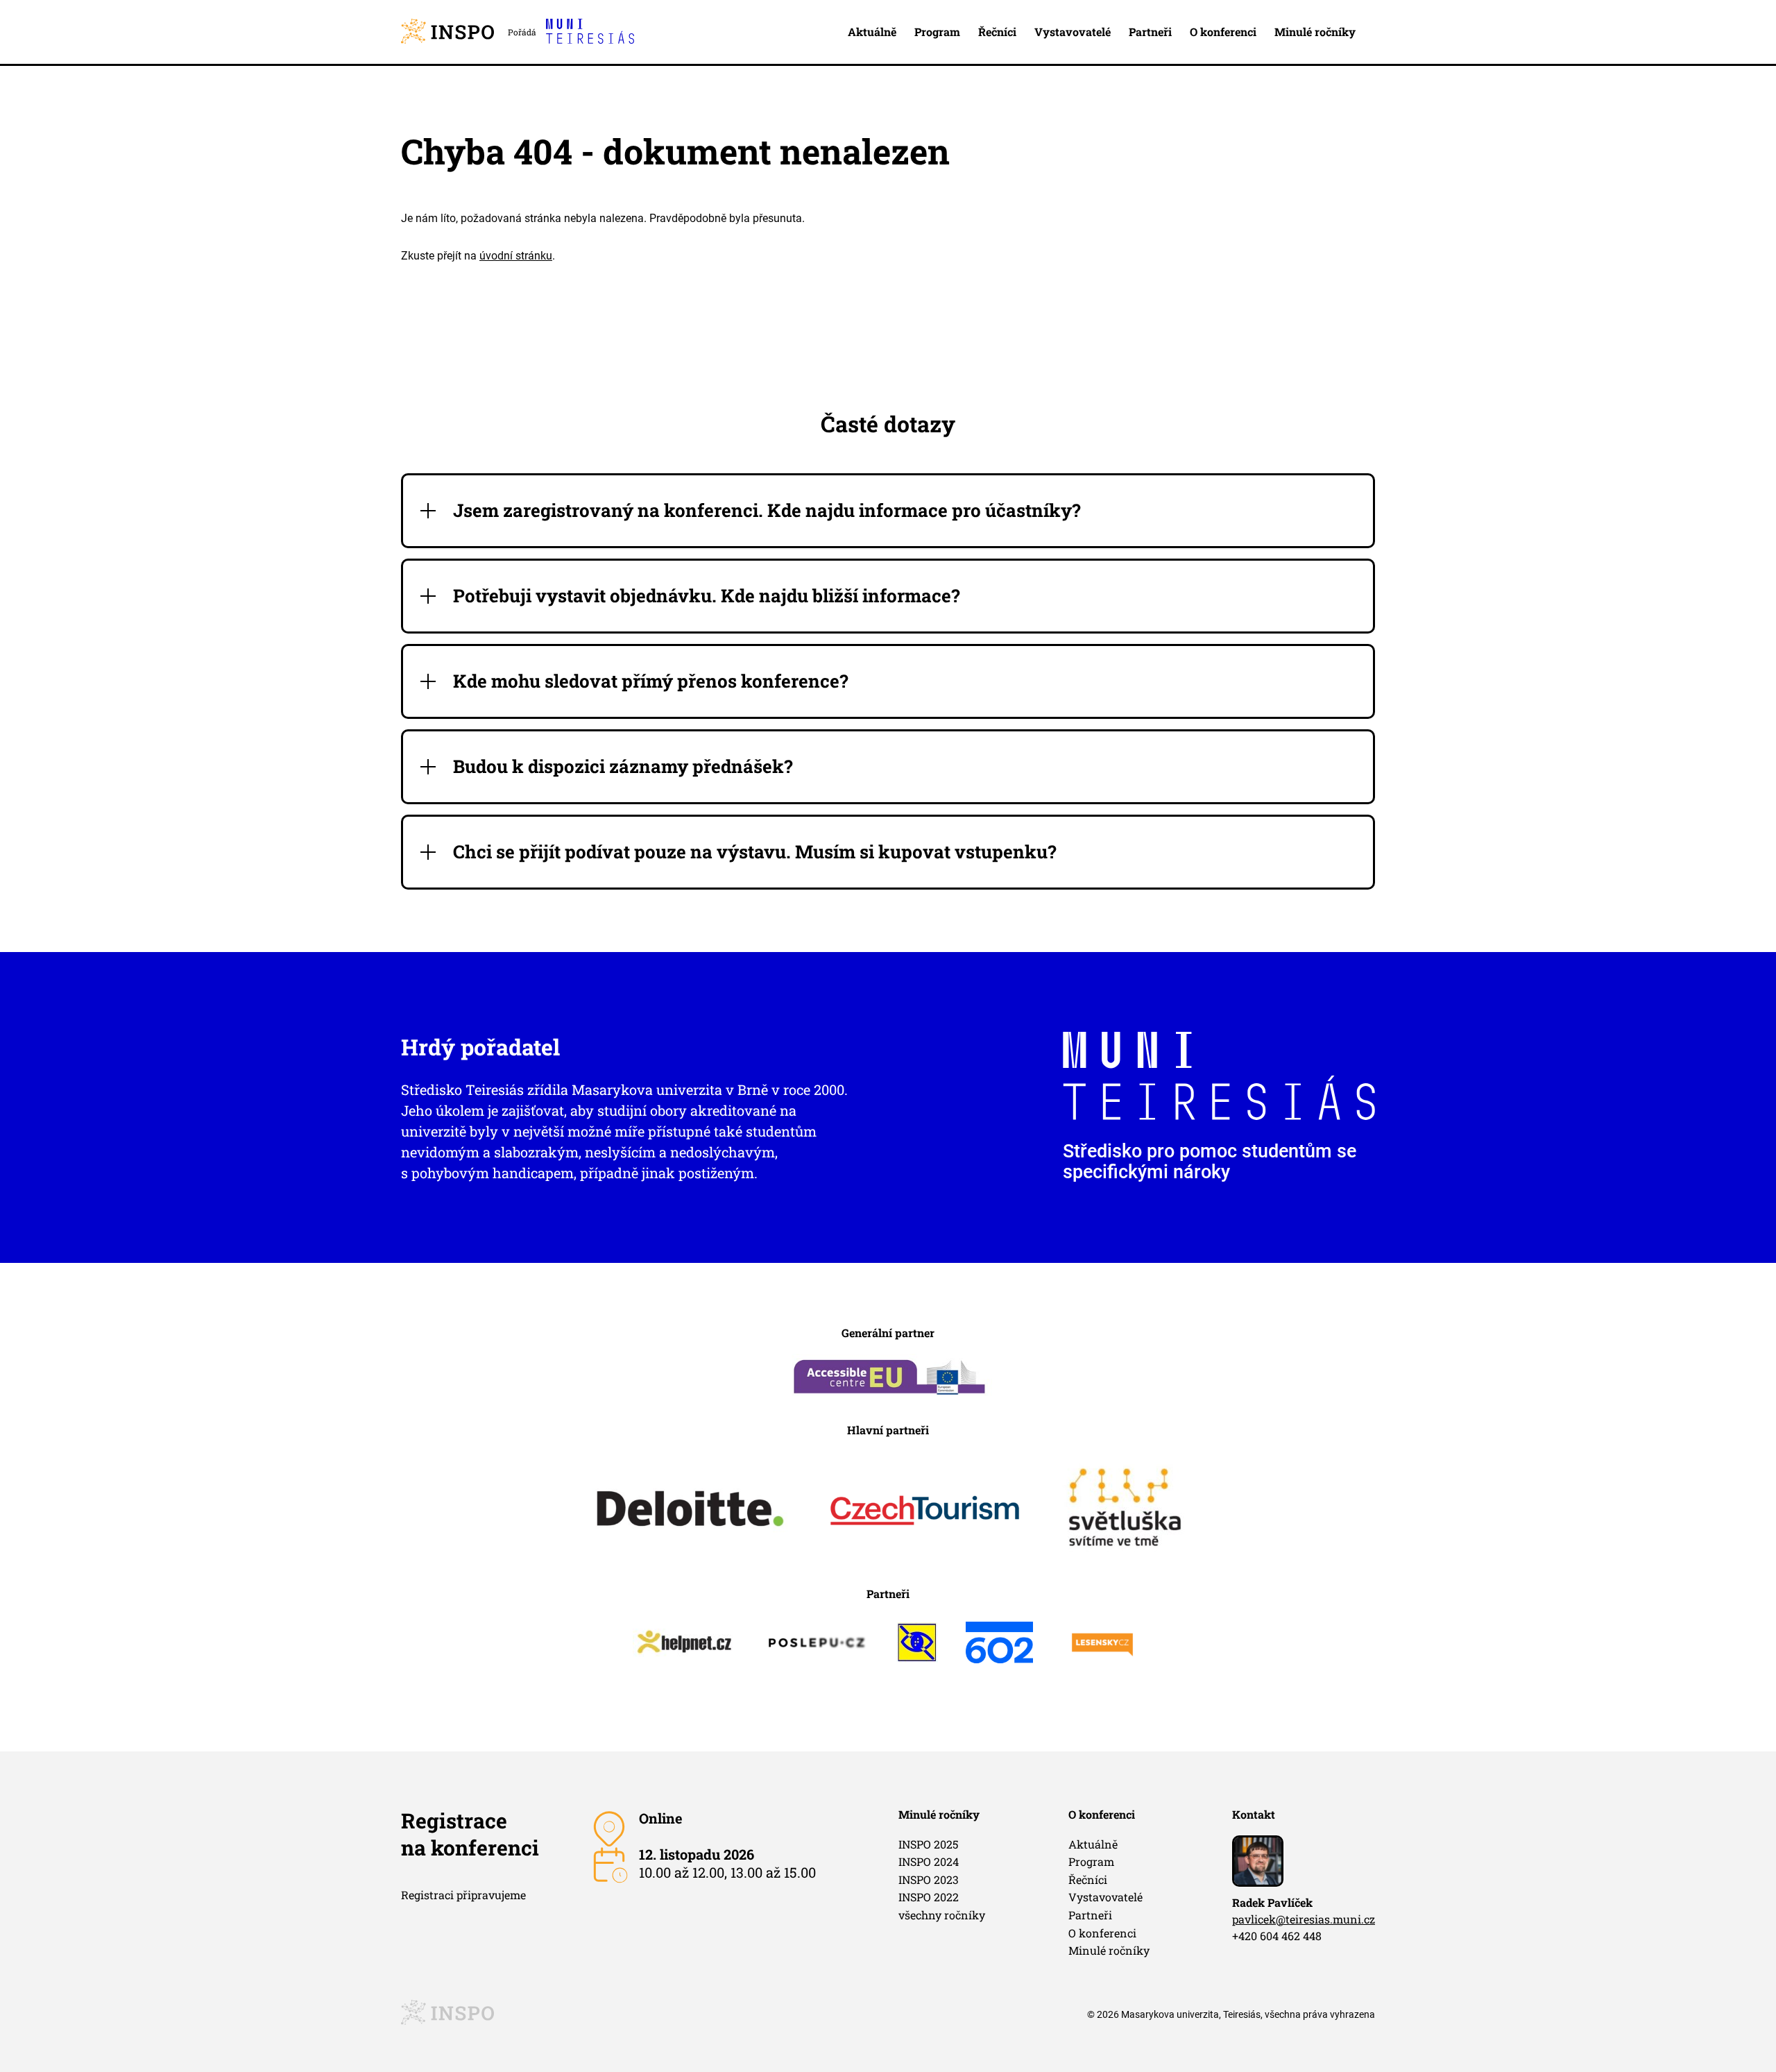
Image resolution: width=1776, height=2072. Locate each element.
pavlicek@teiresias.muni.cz (1304, 1919)
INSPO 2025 (928, 1844)
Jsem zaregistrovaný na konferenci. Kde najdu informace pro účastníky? (767, 510)
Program (937, 32)
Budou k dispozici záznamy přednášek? (623, 766)
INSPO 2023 (929, 1879)
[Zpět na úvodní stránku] (447, 32)
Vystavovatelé (1073, 32)
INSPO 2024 (929, 1861)
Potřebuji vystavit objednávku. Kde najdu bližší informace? (707, 596)
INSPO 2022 (929, 1897)
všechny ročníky (942, 1915)
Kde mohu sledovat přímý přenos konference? (651, 681)
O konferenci (1223, 32)
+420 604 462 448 (1277, 1936)
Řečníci (997, 32)
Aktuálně (872, 32)
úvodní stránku (516, 256)
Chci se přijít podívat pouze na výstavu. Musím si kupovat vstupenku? (755, 852)
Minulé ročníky (1315, 32)
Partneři (1150, 32)
